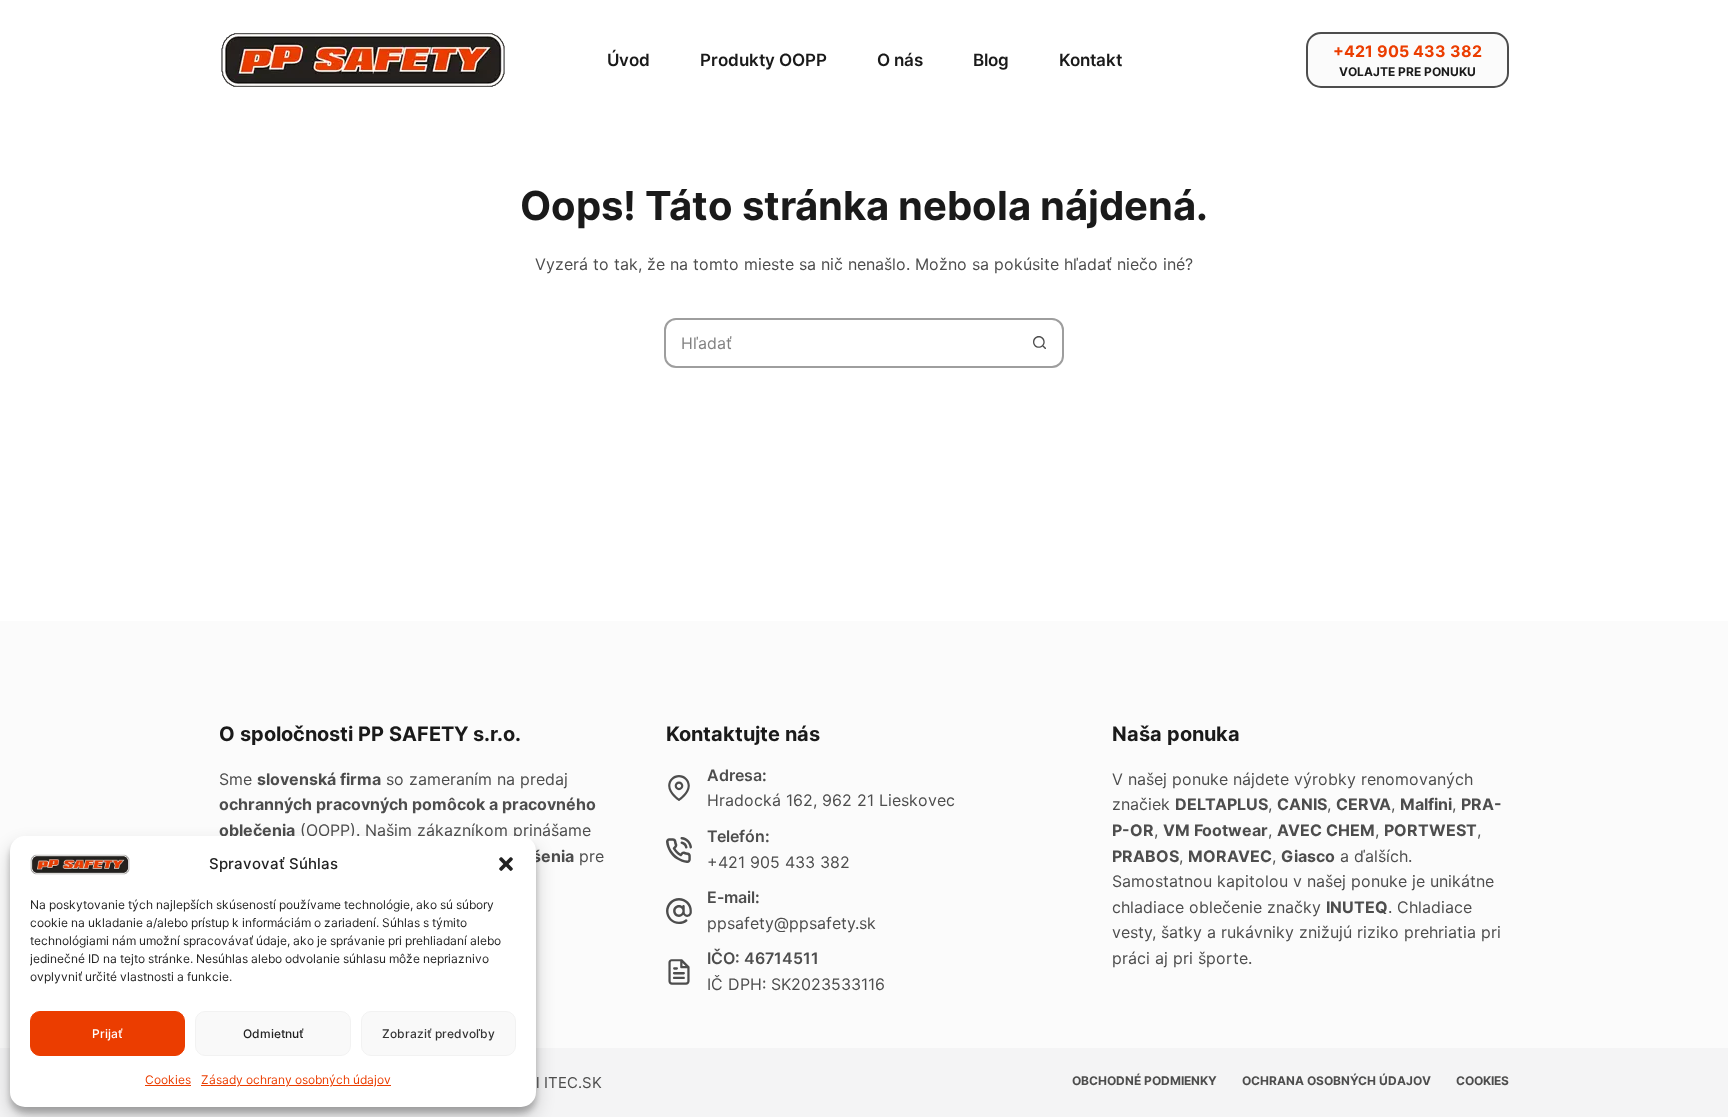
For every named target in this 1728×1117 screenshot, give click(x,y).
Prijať (107, 1033)
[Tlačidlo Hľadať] (1039, 343)
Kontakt (1090, 60)
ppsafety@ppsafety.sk (791, 923)
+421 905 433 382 (778, 862)
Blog (991, 60)
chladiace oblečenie (1187, 907)
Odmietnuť (273, 1033)
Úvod (628, 60)
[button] (506, 864)
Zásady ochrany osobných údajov (296, 1079)
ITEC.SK (573, 1082)
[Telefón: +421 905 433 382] (679, 850)
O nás (900, 60)
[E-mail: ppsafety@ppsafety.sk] (679, 911)
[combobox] (841, 343)
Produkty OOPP (763, 60)
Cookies (168, 1079)
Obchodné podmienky (1144, 1080)
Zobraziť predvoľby (438, 1033)
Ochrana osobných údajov (1336, 1080)
